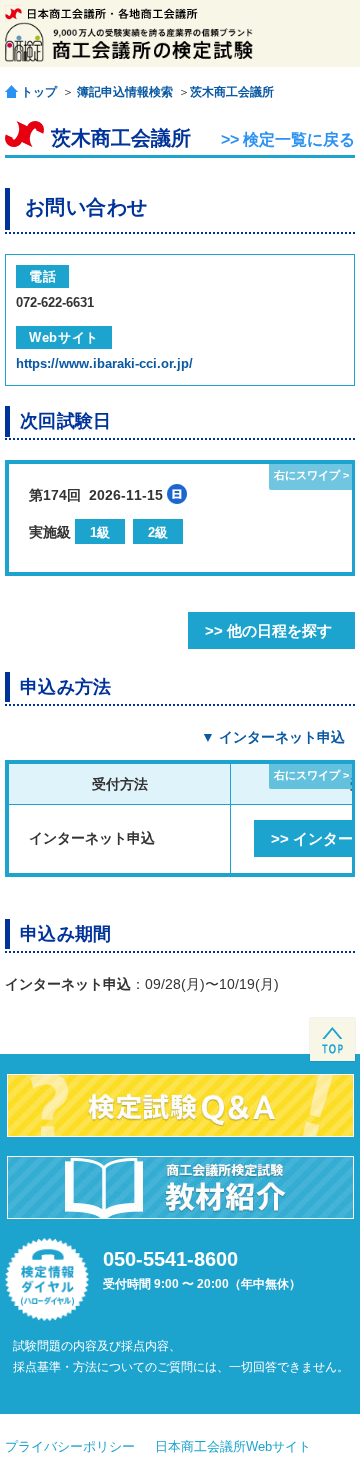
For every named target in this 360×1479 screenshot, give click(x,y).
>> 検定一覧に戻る (288, 139)
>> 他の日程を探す (268, 630)
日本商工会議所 (101, 13)
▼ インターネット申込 (273, 737)
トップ (39, 91)
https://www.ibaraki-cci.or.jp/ (104, 363)
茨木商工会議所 (232, 92)
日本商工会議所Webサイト (233, 1446)
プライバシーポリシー (70, 1446)
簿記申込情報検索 (125, 92)
